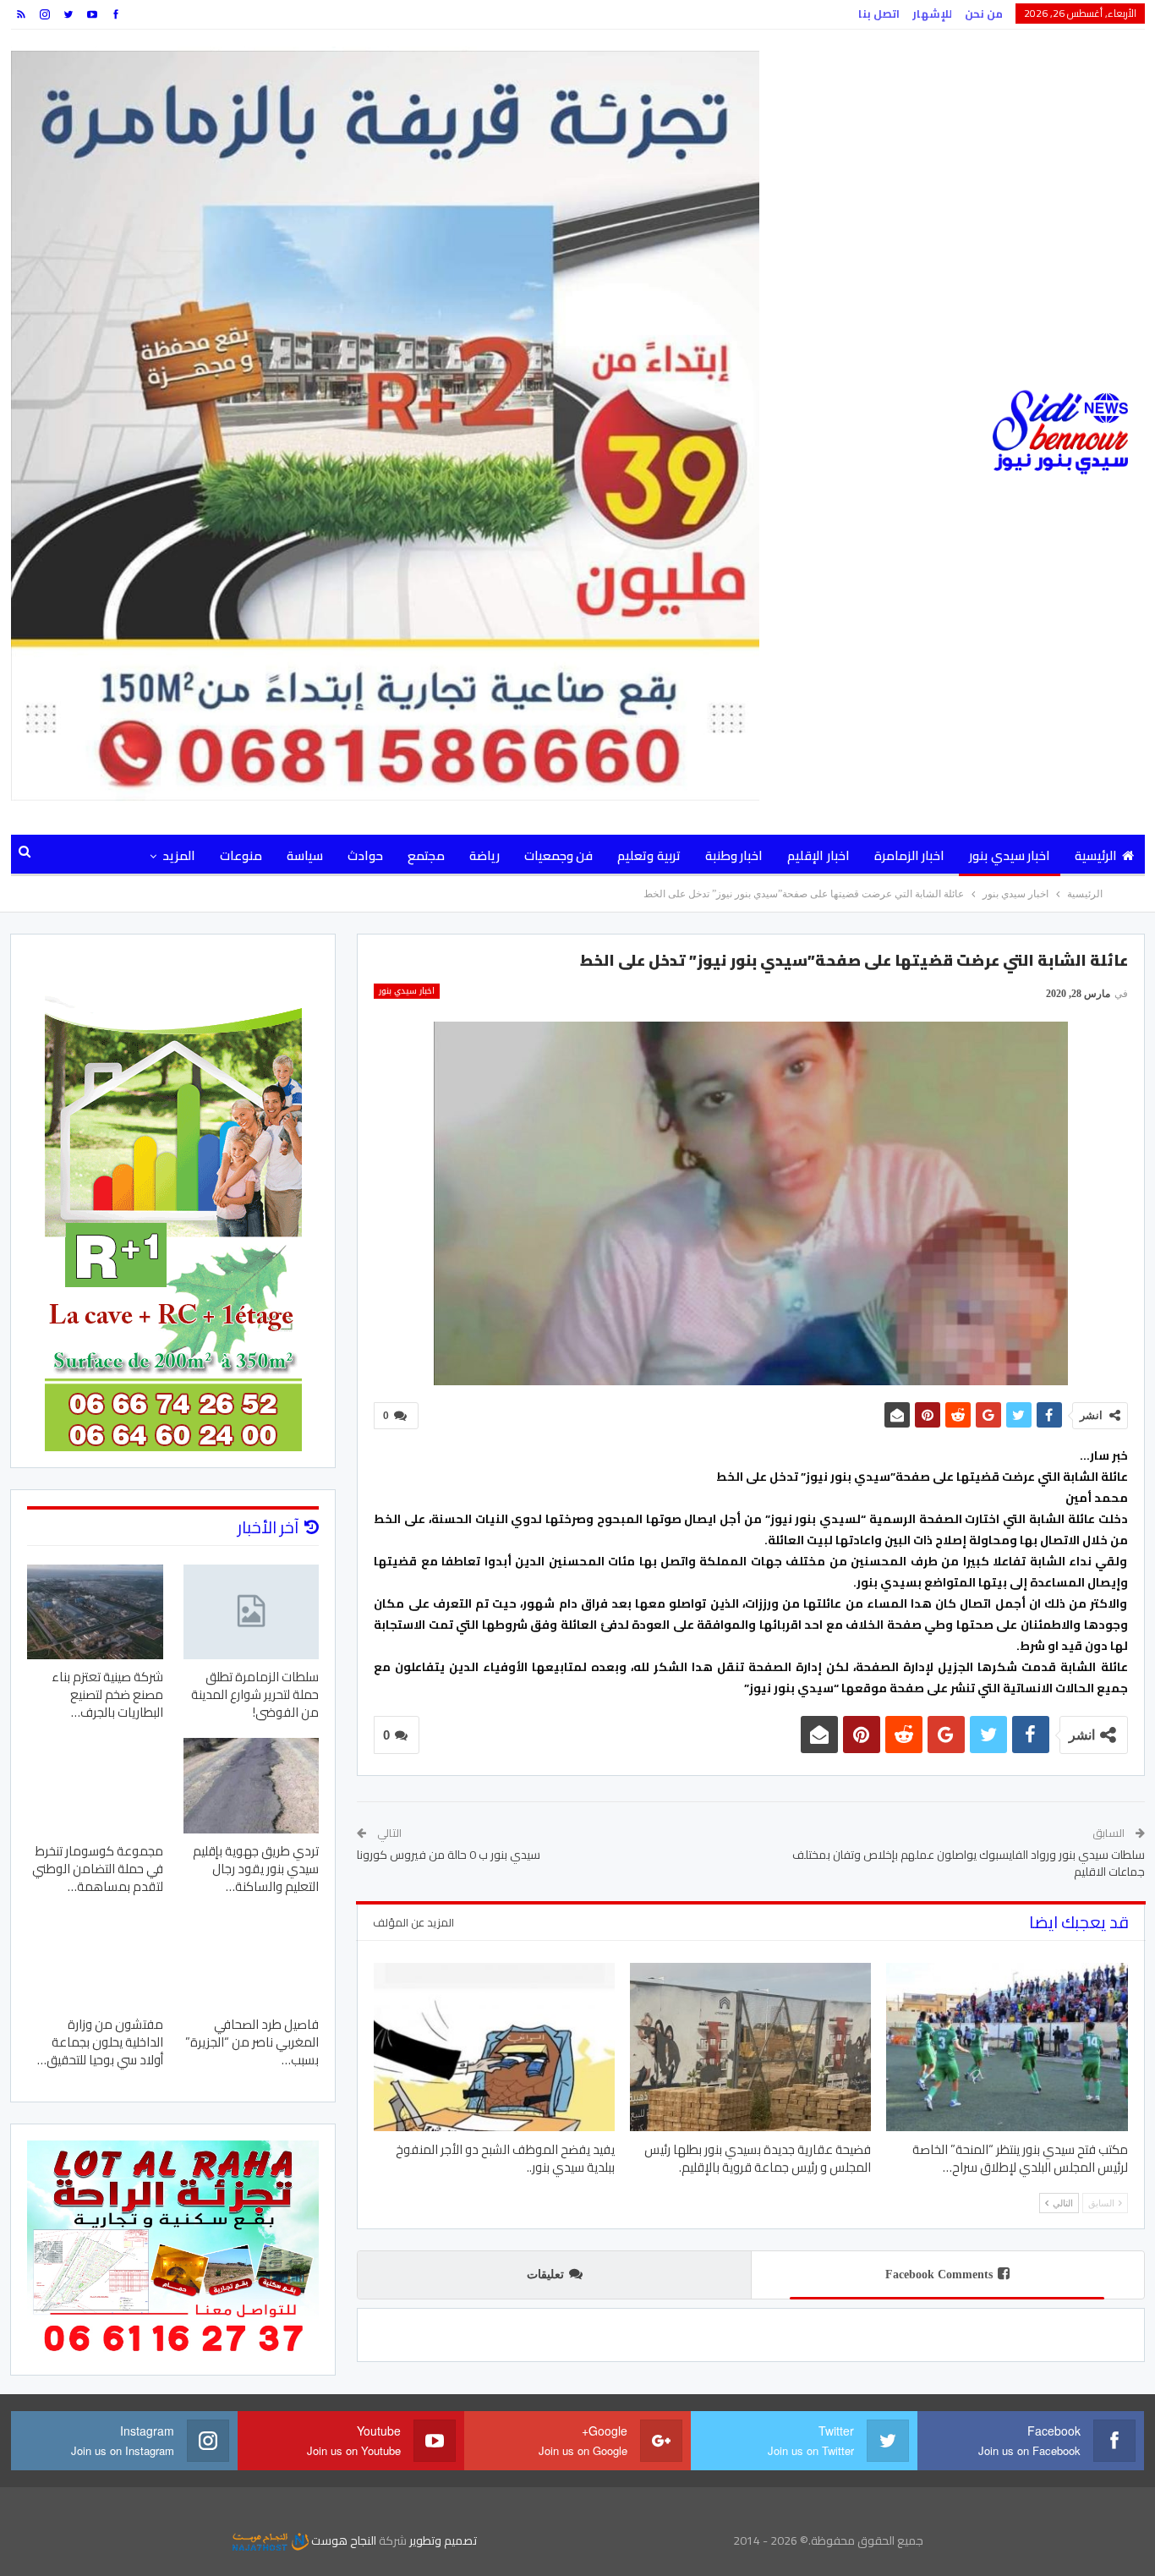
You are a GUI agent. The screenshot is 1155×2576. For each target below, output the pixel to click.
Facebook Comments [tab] (939, 2275)
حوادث (365, 855)
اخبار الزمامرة (909, 855)
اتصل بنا (879, 14)
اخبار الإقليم (818, 855)
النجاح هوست (342, 2540)
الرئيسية (1096, 855)
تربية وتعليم (649, 855)
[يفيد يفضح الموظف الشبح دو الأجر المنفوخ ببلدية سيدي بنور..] (494, 2047)
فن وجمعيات (558, 855)
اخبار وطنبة (734, 855)
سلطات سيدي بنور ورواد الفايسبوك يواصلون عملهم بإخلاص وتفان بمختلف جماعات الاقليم (969, 1863)
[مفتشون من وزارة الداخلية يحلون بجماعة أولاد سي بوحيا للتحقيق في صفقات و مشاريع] (95, 1959)
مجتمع (426, 855)
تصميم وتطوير (443, 2540)
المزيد (179, 855)
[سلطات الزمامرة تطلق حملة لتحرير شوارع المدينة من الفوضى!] (252, 1612)
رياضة (484, 855)
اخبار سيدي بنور (1010, 855)
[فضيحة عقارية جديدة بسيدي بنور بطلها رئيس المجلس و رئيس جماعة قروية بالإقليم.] (750, 2047)
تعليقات (545, 2275)
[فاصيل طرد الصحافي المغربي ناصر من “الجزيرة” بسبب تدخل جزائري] (252, 1959)
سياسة (305, 855)
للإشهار (932, 14)
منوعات (241, 855)
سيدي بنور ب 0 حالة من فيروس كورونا (449, 1855)
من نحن (984, 14)
